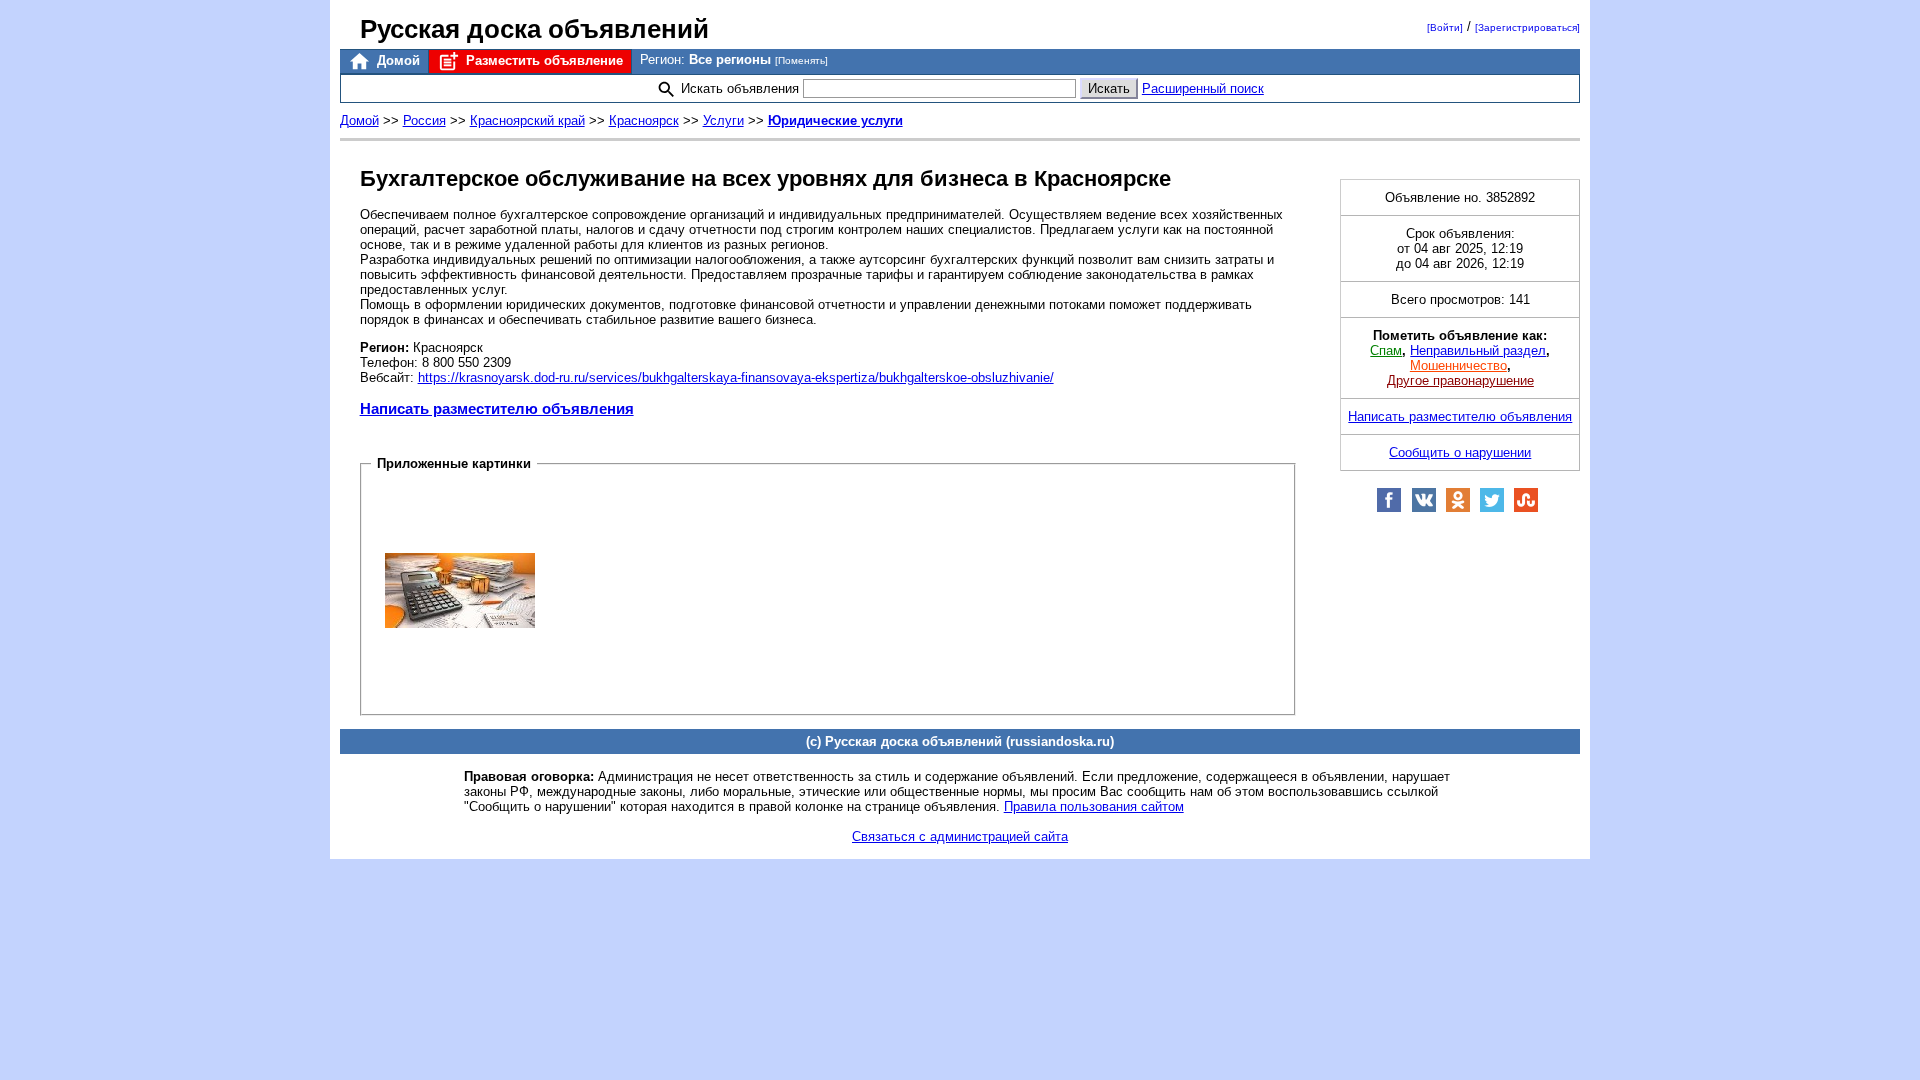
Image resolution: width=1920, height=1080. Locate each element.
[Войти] (1445, 27)
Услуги (723, 120)
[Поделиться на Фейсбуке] (1389, 508)
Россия (424, 120)
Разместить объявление (542, 60)
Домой (396, 60)
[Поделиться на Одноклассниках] (1458, 508)
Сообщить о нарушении (1460, 452)
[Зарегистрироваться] (1527, 27)
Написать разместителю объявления (497, 408)
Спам (1386, 350)
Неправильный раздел (1478, 350)
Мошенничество (1458, 365)
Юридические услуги (835, 120)
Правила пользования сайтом (1094, 806)
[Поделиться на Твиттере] (1492, 508)
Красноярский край (527, 120)
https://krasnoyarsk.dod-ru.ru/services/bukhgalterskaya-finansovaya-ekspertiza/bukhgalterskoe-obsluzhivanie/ (736, 377)
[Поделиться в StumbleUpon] (1526, 508)
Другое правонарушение (1460, 380)
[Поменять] (801, 60)
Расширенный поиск (1203, 88)
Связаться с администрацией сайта (960, 836)
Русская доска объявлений (534, 29)
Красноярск (644, 120)
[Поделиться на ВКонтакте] (1424, 508)
